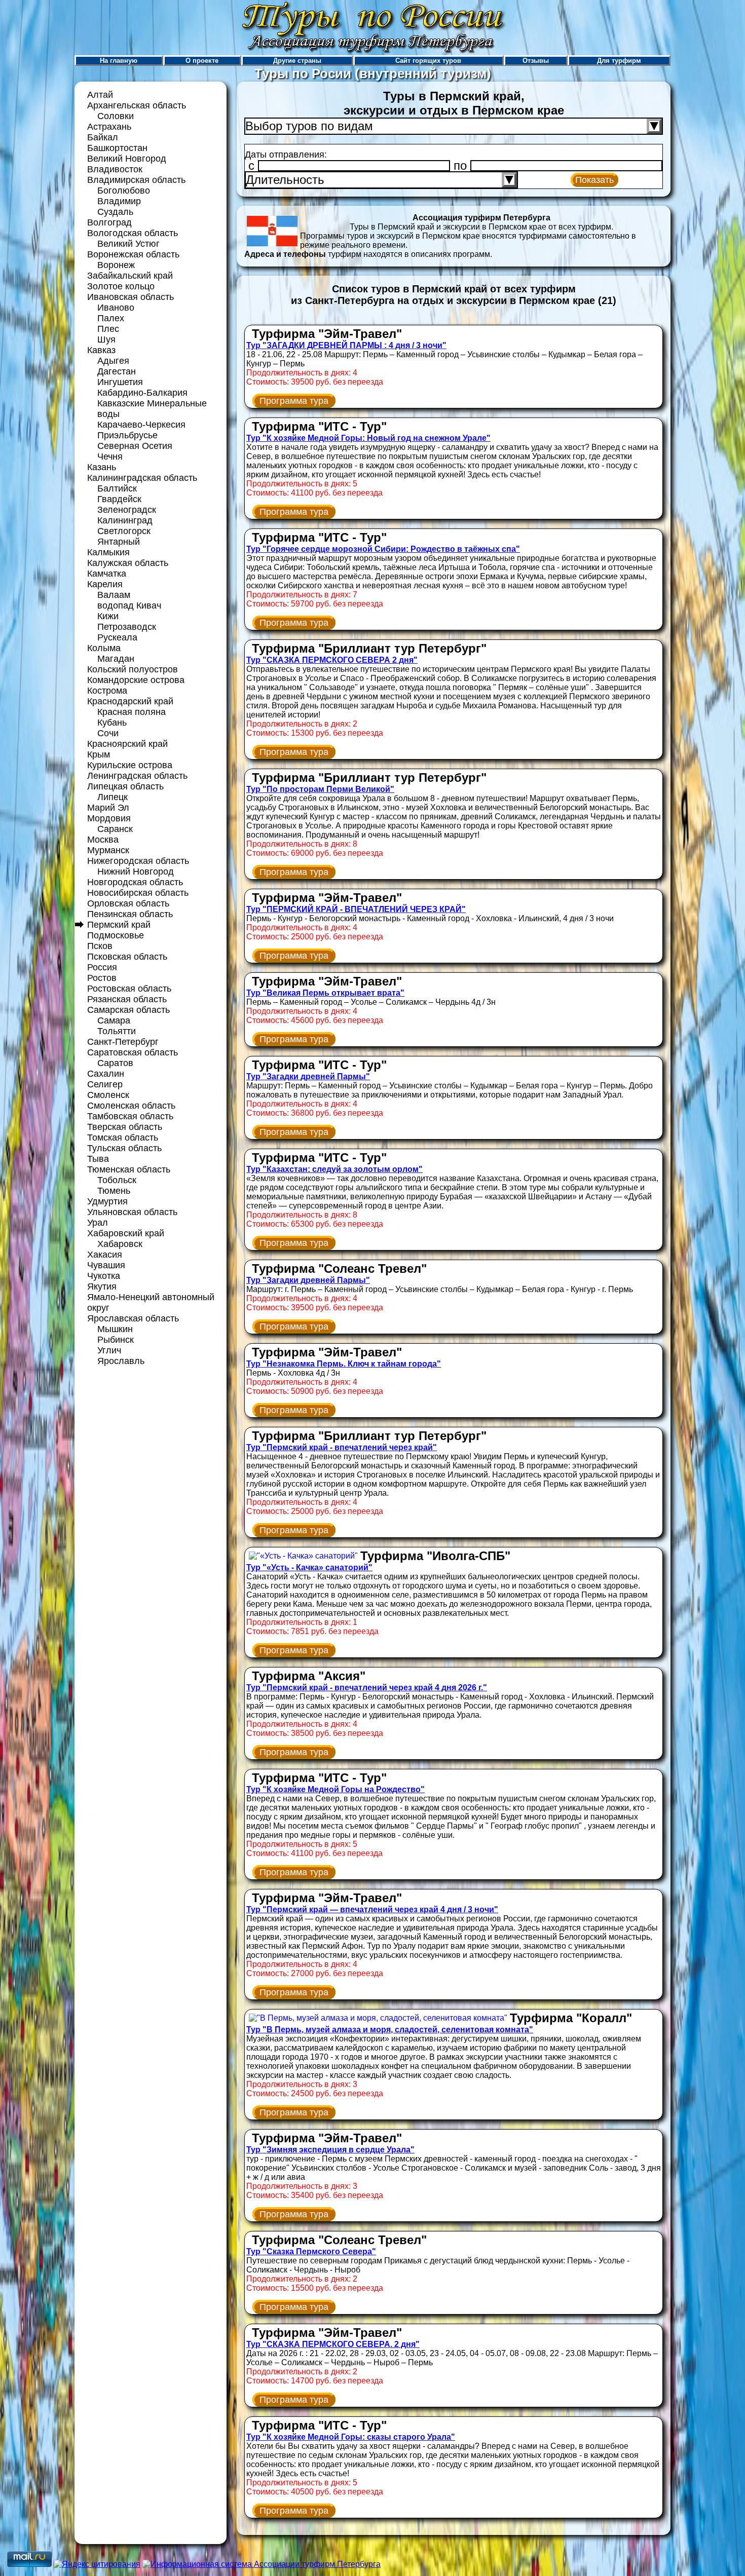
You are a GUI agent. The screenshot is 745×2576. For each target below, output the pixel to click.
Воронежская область (133, 254)
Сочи (108, 733)
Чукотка (104, 1276)
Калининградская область (142, 478)
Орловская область (128, 903)
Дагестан (117, 371)
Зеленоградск (127, 510)
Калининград (125, 520)
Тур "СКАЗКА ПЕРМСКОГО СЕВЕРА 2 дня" (332, 660)
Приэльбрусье (127, 435)
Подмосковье (116, 935)
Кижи (108, 616)
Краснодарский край (130, 701)
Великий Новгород (127, 159)
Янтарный (119, 542)
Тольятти (117, 1031)
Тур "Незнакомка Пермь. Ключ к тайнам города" (344, 1364)
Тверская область (125, 1127)
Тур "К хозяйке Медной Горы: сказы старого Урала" (351, 2437)
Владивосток (115, 169)
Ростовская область (129, 989)
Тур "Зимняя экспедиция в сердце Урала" (330, 2150)
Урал (98, 1223)
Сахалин (106, 1074)
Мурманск (108, 850)
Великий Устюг (128, 244)
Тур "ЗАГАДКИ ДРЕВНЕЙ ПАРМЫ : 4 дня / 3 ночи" (346, 345)
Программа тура (294, 401)
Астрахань (109, 127)
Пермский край (119, 925)
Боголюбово (124, 191)
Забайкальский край (130, 276)
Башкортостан (117, 148)
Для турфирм (619, 61)
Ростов (102, 978)
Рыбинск (116, 1340)
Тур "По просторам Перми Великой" (320, 789)
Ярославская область (133, 1318)
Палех (111, 318)
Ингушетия (120, 382)
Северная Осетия (135, 446)
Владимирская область (136, 180)
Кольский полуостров (133, 669)
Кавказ (101, 350)
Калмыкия (108, 552)
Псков (100, 946)
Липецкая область (125, 786)
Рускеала (117, 637)
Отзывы (536, 61)
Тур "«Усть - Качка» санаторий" (309, 1567)
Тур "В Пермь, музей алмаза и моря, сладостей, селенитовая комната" (390, 2030)
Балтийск (117, 488)
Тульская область (124, 1148)
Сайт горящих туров (428, 61)
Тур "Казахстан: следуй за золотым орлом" (334, 1169)
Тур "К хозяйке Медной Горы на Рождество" (336, 1789)
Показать (594, 180)
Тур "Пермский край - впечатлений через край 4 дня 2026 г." (367, 1688)
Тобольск (117, 1180)
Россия (102, 967)
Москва (103, 840)
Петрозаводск (127, 627)
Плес (108, 329)
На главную (119, 61)
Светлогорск (124, 531)
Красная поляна (132, 712)
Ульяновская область (132, 1212)
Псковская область (127, 957)
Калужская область (128, 563)
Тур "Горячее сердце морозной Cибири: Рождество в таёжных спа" (383, 549)
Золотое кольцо (121, 286)
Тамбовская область (130, 1116)
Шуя (106, 339)
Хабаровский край (126, 1233)
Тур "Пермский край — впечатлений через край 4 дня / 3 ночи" (372, 1909)
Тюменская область (129, 1169)
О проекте (202, 61)
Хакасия (105, 1255)
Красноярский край (127, 744)
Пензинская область (130, 914)
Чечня (110, 457)
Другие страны (297, 61)
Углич (109, 1350)
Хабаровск (120, 1244)
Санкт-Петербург (123, 1042)
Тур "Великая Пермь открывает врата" (325, 993)
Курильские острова (130, 765)
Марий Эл (108, 808)
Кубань (112, 723)
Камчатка (107, 574)
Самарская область (128, 1010)
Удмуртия (107, 1201)
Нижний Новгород (136, 872)
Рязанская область (127, 999)
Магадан (116, 659)
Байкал (103, 137)
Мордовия (109, 818)
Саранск (115, 829)
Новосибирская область (138, 893)
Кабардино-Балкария (142, 393)
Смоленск (108, 1095)
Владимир (119, 201)
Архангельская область (137, 105)
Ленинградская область (137, 776)
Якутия (102, 1286)
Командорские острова (136, 680)
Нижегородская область (138, 861)
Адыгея (113, 361)
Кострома (107, 691)
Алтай (100, 95)
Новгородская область (135, 882)
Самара (114, 1020)
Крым (99, 754)
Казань (102, 467)
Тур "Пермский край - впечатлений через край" (342, 1447)
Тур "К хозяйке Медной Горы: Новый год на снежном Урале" (368, 438)
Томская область (123, 1138)
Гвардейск (119, 499)
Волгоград (109, 222)
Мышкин (115, 1329)
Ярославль (121, 1361)
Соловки (116, 116)
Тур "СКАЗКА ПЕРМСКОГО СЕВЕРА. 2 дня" (333, 2344)
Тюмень (114, 1191)
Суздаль (115, 212)
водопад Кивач (129, 605)
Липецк (113, 797)
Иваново (116, 308)
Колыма (104, 648)
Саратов (115, 1063)
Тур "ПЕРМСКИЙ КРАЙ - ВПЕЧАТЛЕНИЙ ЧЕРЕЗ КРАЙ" (356, 909)
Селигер (105, 1084)
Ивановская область (131, 297)
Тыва (98, 1159)
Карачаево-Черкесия (141, 425)
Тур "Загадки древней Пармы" (308, 1076)
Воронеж (116, 265)
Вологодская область (133, 233)
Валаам (114, 595)
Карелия (105, 584)
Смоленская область (131, 1106)
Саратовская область (133, 1052)
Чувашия (106, 1265)
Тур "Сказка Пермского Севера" (311, 2251)
